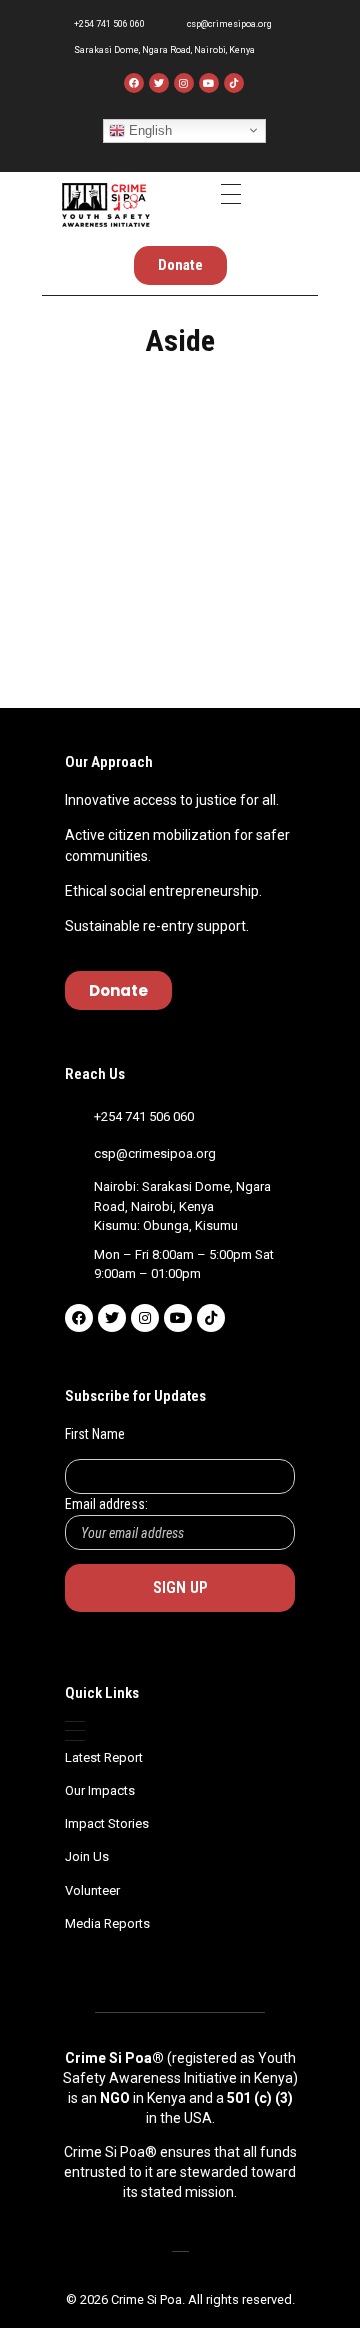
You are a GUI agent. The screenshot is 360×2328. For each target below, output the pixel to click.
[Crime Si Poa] (106, 205)
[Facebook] (134, 83)
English (148, 129)
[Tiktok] (211, 1318)
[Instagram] (184, 83)
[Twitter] (159, 83)
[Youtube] (209, 83)
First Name (95, 1434)
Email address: (106, 1504)
